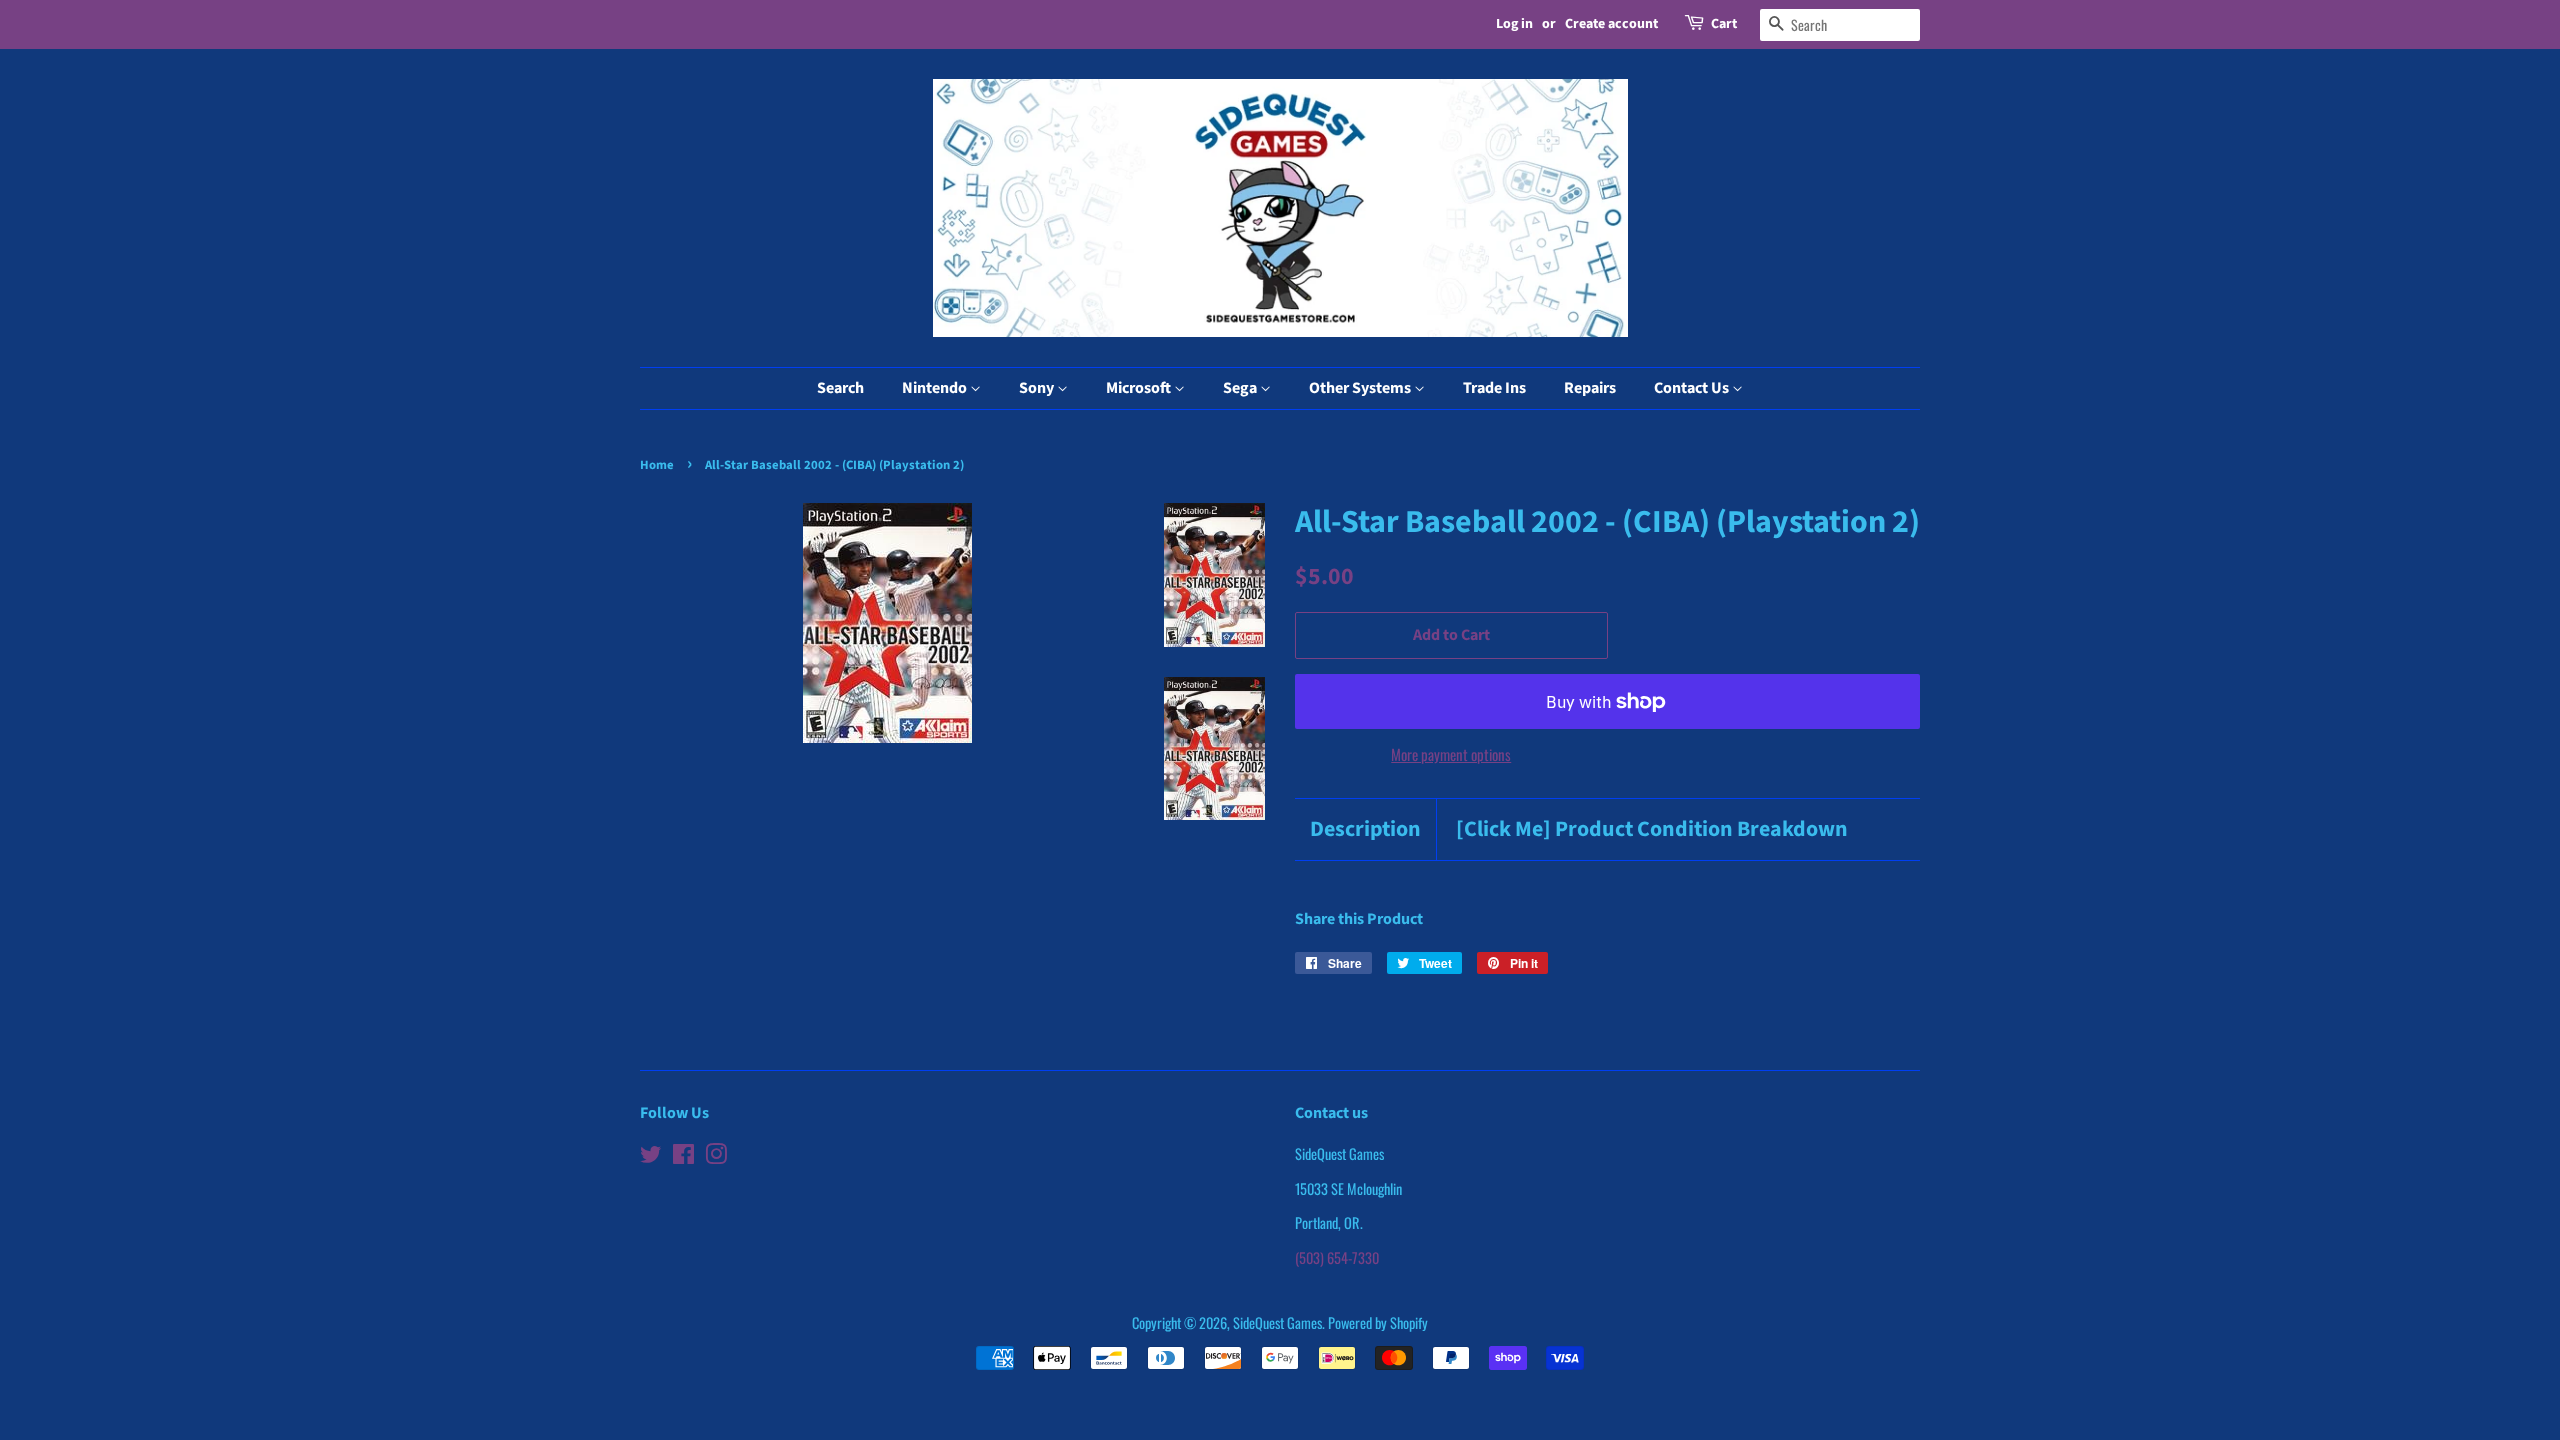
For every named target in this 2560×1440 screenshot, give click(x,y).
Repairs (1590, 388)
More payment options (1451, 754)
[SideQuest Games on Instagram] (716, 1156)
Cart (1724, 24)
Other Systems (1361, 388)
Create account (1611, 24)
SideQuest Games (1277, 1322)
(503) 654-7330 (1337, 1257)
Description (1365, 829)
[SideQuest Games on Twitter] (651, 1156)
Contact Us (1693, 388)
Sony (1038, 388)
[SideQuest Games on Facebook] (683, 1156)
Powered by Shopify (1378, 1322)
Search (840, 388)
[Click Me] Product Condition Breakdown (1652, 829)
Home (657, 465)
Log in (1514, 24)
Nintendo (936, 388)
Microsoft (1140, 388)
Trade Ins (1494, 388)
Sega (1241, 388)
